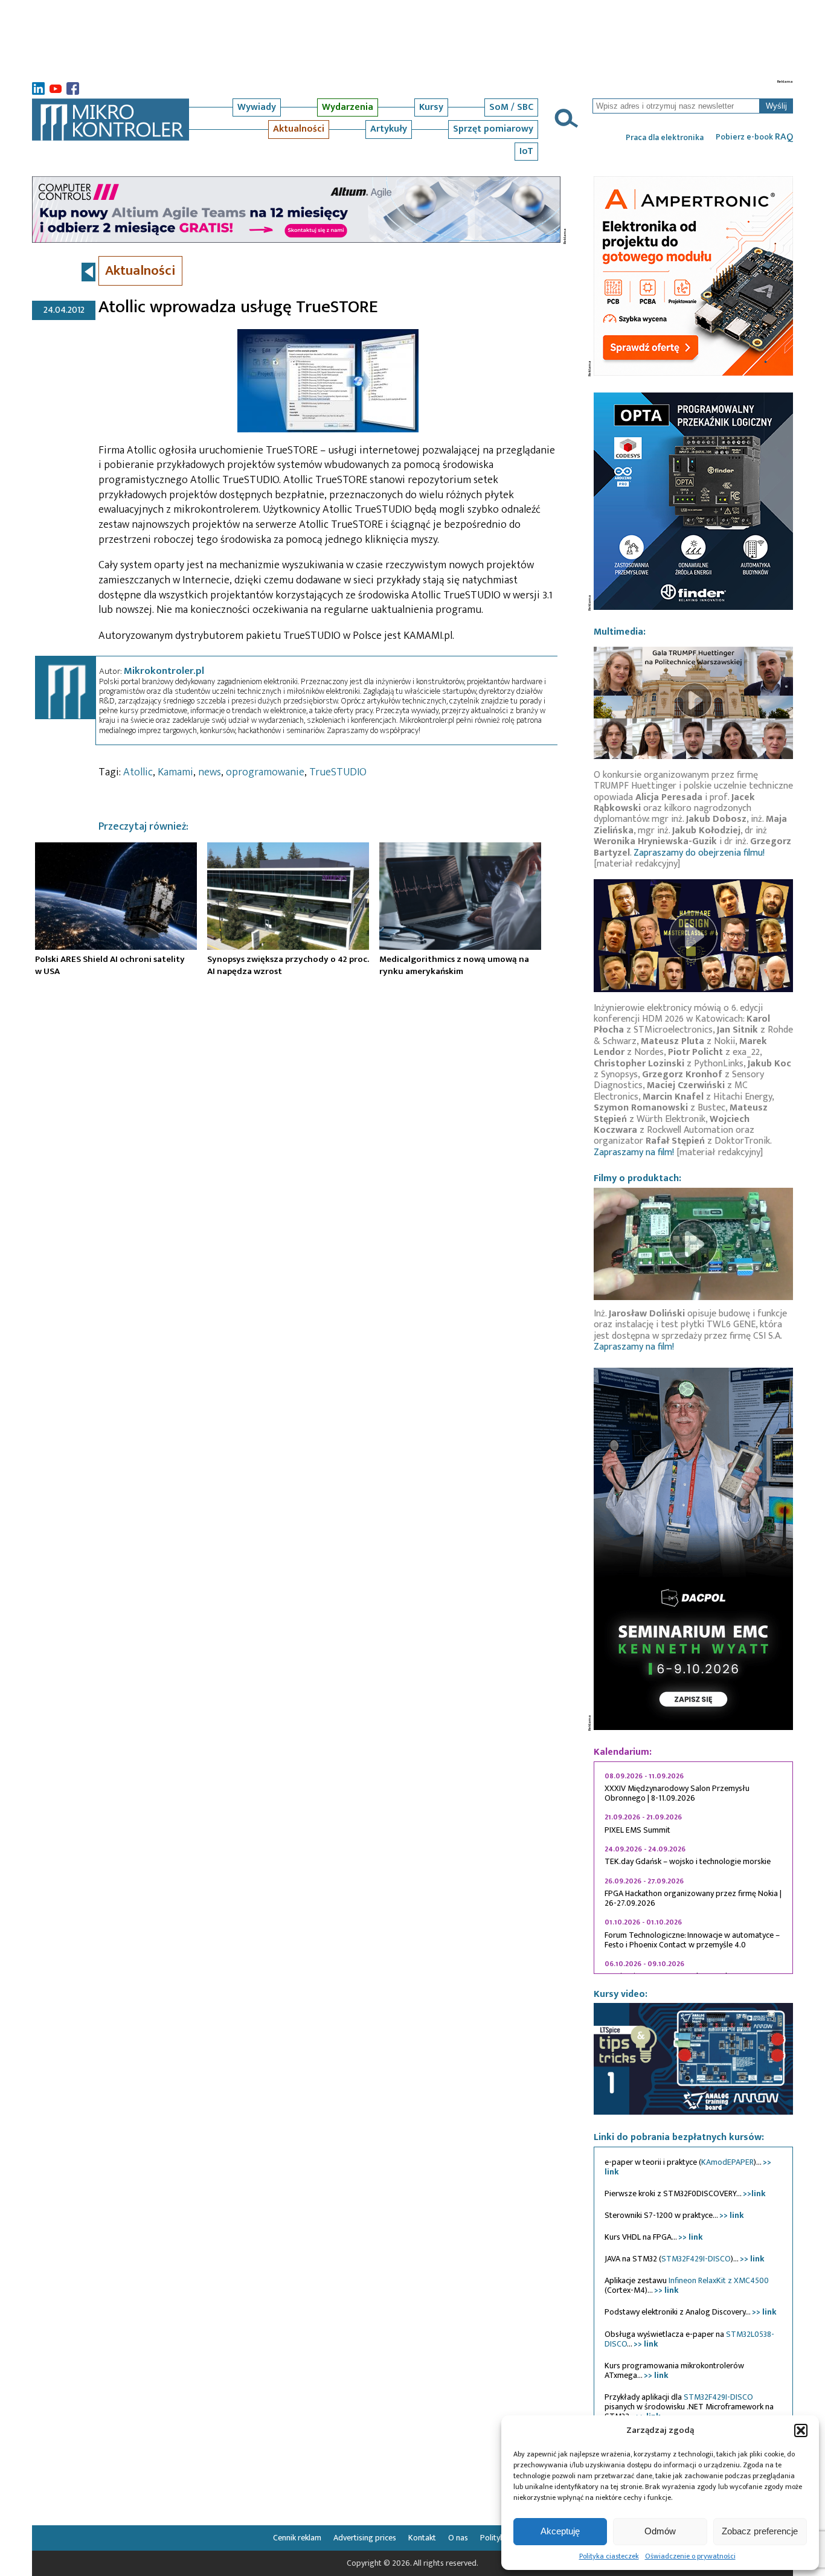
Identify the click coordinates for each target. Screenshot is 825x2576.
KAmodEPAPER (727, 2162)
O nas (458, 2538)
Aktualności (299, 129)
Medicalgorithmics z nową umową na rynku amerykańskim (454, 965)
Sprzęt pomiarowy (493, 129)
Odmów (660, 2531)
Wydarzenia (348, 107)
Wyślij (776, 106)
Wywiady (257, 107)
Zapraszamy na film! (634, 1152)
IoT (526, 151)
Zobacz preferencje (760, 2531)
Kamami (175, 772)
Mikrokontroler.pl (164, 671)
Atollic (138, 772)
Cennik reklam (297, 2538)
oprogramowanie (265, 772)
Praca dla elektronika (665, 138)
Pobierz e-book (754, 137)
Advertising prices (365, 2538)
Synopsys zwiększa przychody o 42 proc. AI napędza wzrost (288, 965)
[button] (801, 2430)
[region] (693, 1868)
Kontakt (422, 2538)
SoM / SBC (511, 107)
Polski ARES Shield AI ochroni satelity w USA (110, 965)
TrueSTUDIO (338, 772)
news (210, 772)
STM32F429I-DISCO (696, 2259)
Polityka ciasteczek (609, 2556)
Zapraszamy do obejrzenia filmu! (699, 853)
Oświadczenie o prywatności (690, 2556)
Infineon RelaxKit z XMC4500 (719, 2280)
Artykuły (389, 129)
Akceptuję (560, 2531)
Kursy (431, 107)
